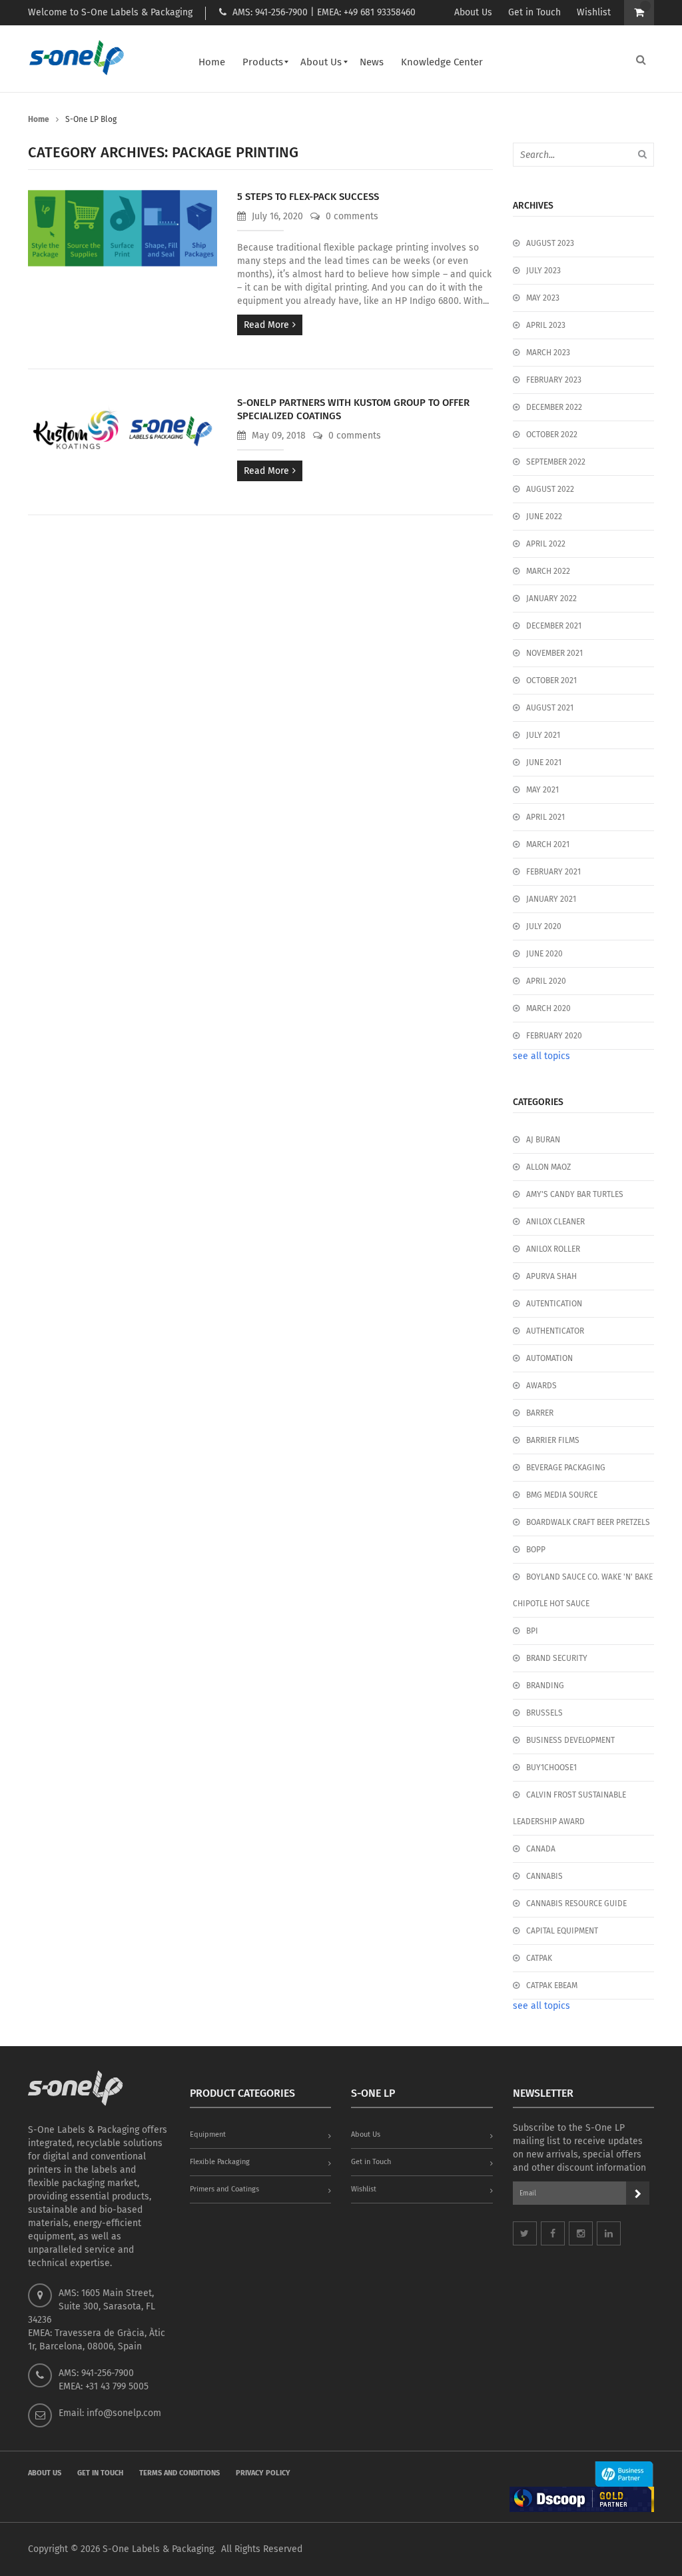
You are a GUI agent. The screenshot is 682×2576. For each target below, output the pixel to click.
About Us (473, 12)
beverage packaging (566, 1468)
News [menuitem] (372, 62)
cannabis (544, 1876)
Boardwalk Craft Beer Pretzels (588, 1522)
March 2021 (548, 844)
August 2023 (550, 243)
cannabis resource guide (576, 1904)
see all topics (541, 1056)
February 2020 (554, 1036)
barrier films (553, 1440)
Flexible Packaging (220, 2162)
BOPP (536, 1550)
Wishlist (594, 12)
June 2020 (544, 954)
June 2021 (544, 762)
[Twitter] (525, 2233)
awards (541, 1386)
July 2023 (543, 271)
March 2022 (548, 571)
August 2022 (550, 489)
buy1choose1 (551, 1768)
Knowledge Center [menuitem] (442, 62)
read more (266, 325)
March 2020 (548, 1008)
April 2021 (545, 817)
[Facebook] (553, 2233)
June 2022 (544, 517)
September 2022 (556, 462)
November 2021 (554, 653)
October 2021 (551, 680)
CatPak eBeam (552, 1985)
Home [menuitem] (212, 62)
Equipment (208, 2134)
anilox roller (553, 1249)
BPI (532, 1631)
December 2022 (554, 407)
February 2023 (554, 380)
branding (545, 1686)
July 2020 (544, 926)
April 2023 (546, 325)
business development (570, 1740)
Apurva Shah (551, 1276)
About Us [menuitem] (321, 62)
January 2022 (551, 599)
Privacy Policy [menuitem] (263, 2473)
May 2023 (543, 298)
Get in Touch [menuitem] (100, 2473)
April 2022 (546, 544)
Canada (541, 1849)
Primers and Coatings (224, 2189)
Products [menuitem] (263, 62)
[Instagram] (581, 2233)
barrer (540, 1413)
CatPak (539, 1958)
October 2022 (552, 435)
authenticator (555, 1331)
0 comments (351, 216)
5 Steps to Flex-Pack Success (308, 197)
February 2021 (553, 872)
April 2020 (546, 981)
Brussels (544, 1713)
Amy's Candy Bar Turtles (575, 1194)
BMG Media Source (562, 1495)
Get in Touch (534, 12)
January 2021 (551, 899)
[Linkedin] (609, 2233)
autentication (554, 1304)
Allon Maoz (548, 1167)
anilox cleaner (555, 1222)
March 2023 (548, 353)
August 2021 (550, 708)
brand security (557, 1658)
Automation (549, 1358)
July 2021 (543, 735)
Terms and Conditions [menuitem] (179, 2473)
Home (39, 119)
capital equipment (562, 1931)
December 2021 (554, 626)
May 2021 (542, 790)
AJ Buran (543, 1140)
